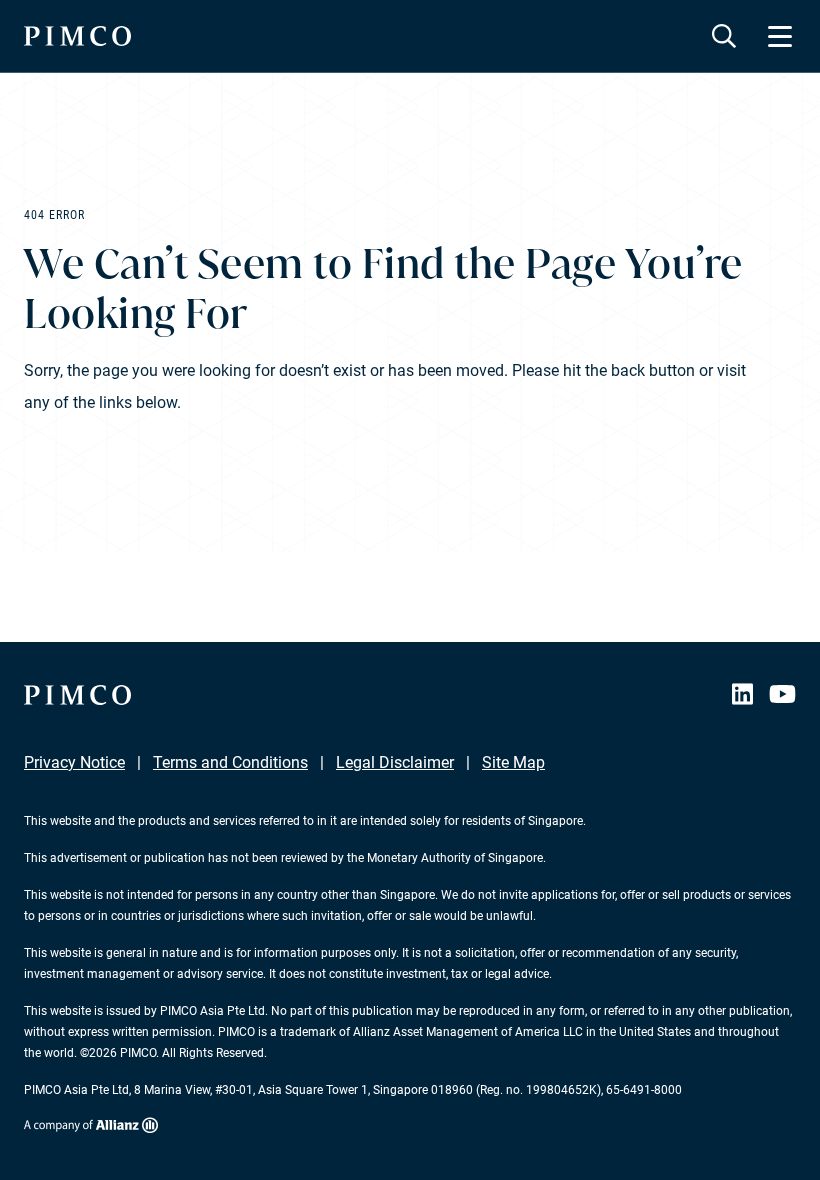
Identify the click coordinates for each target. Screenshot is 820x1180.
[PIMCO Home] (77, 36)
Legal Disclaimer (395, 762)
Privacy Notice (74, 762)
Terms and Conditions (230, 762)
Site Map (513, 762)
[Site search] (724, 36)
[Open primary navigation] (780, 36)
